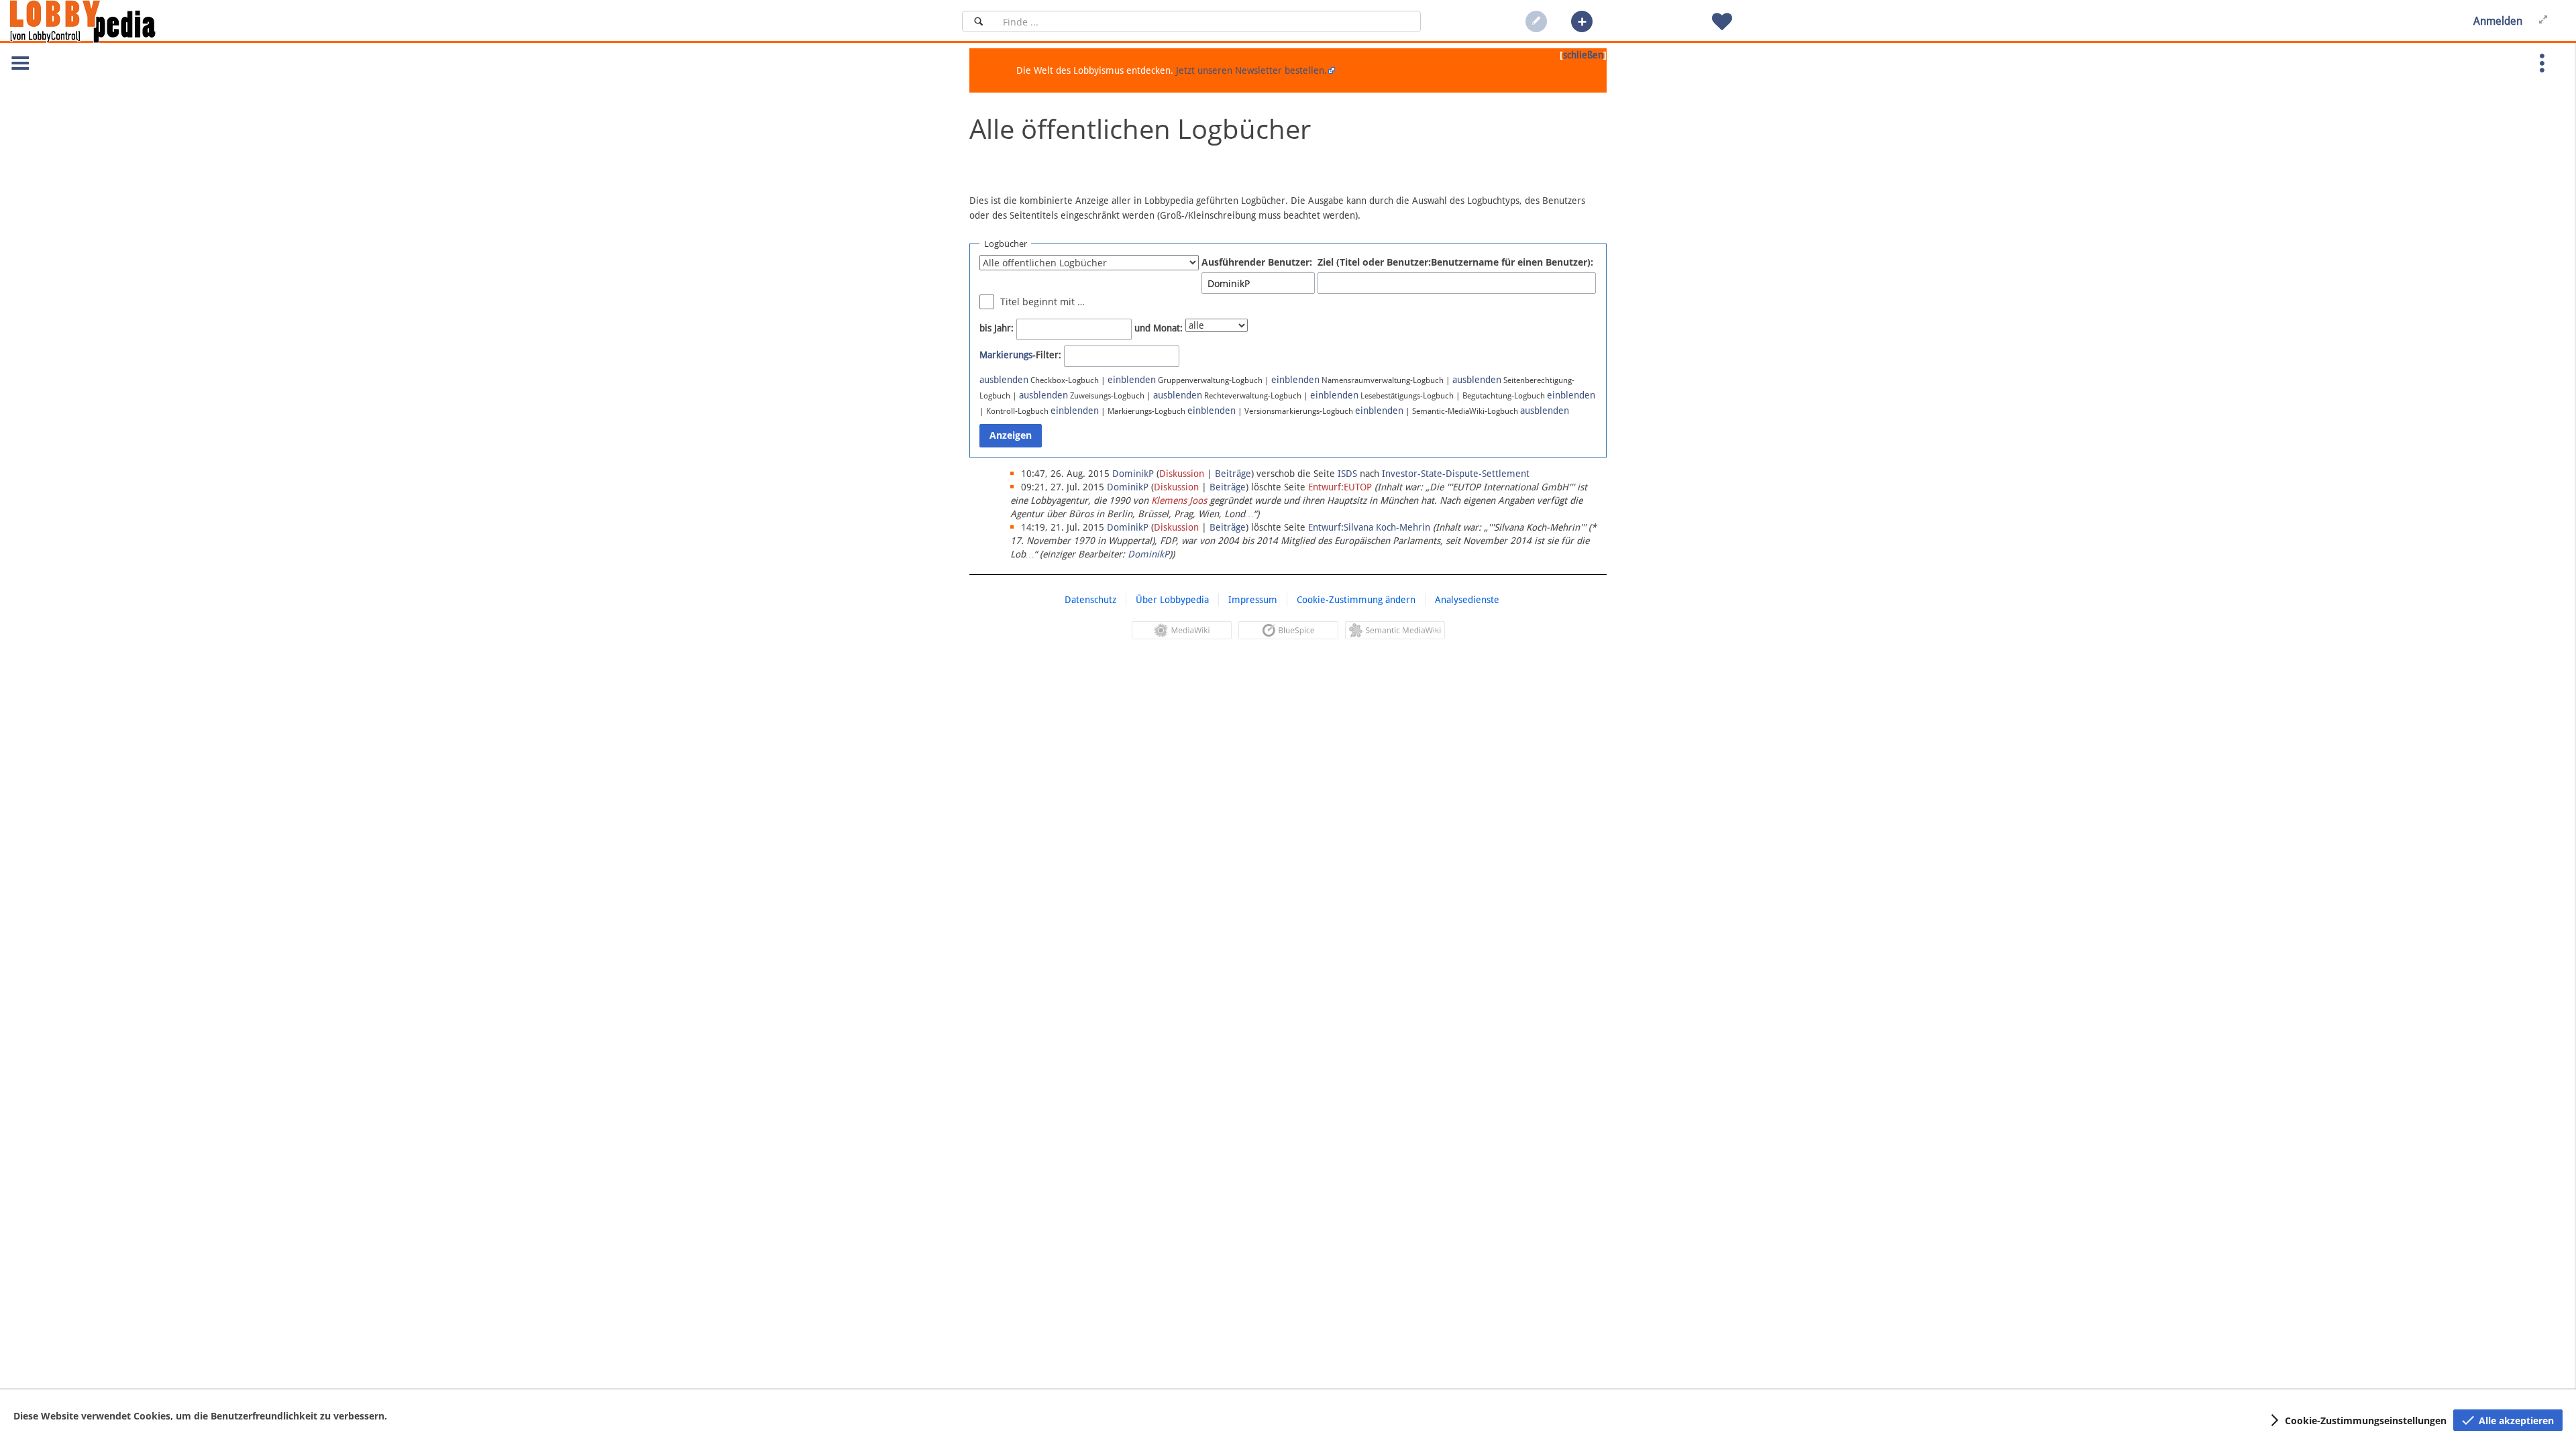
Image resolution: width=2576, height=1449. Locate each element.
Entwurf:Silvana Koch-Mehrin (1369, 527)
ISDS (1347, 474)
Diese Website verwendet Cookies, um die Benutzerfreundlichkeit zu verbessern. (200, 1416)
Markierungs (1006, 355)
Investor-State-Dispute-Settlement (1456, 474)
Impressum (1253, 600)
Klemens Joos (1179, 500)
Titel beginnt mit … (1042, 302)
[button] (1582, 21)
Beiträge (1233, 474)
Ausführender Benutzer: (1257, 262)
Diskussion (1182, 474)
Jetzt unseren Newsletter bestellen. (1251, 70)
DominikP (1148, 554)
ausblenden (1004, 380)
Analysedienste (1467, 600)
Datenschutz (1090, 600)
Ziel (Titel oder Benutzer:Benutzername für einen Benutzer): (1455, 262)
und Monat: (1159, 328)
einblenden (1132, 380)
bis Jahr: (997, 328)
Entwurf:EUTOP (1340, 487)
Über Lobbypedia (1172, 600)
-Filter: (1020, 355)
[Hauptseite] (105, 21)
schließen (1583, 55)
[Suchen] (978, 21)
